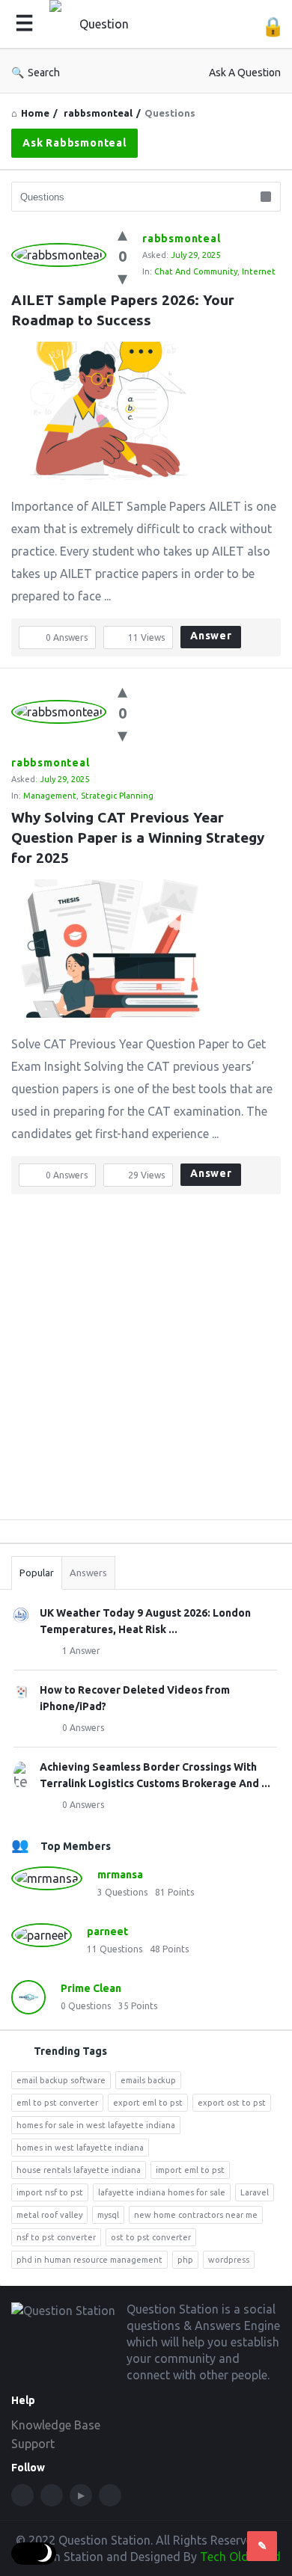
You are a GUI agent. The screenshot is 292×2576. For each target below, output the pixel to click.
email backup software (61, 2080)
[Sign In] (273, 27)
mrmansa (120, 1875)
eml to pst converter (57, 2103)
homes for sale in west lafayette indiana (96, 2125)
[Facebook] (22, 2495)
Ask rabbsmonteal (74, 143)
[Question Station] (102, 24)
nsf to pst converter (56, 2237)
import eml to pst (190, 2170)
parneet (107, 1931)
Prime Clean (91, 1988)
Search (44, 73)
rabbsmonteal (182, 239)
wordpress (229, 2260)
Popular (37, 1573)
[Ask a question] (262, 2546)
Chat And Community (196, 271)
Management (50, 796)
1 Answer (81, 1651)
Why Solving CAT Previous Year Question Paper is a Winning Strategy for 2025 (140, 837)
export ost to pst (232, 2103)
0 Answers (83, 1728)
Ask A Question (245, 73)
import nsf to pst (50, 2192)
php (185, 2260)
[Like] (122, 234)
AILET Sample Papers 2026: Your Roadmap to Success (125, 310)
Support (33, 2444)
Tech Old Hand (240, 2557)
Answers (88, 1573)
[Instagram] (110, 2495)
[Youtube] (81, 2495)
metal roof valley (49, 2215)
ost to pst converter (151, 2237)
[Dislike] (122, 278)
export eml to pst (148, 2103)
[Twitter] (52, 2495)
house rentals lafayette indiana (79, 2170)
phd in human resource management (89, 2260)
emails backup (148, 2080)
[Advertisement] (146, 1362)
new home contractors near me (196, 2215)
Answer (211, 636)
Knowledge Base (56, 2425)
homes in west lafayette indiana (80, 2148)
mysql (108, 2215)
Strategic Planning (117, 796)
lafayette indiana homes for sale (162, 2192)
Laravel (255, 2192)
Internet (259, 271)
